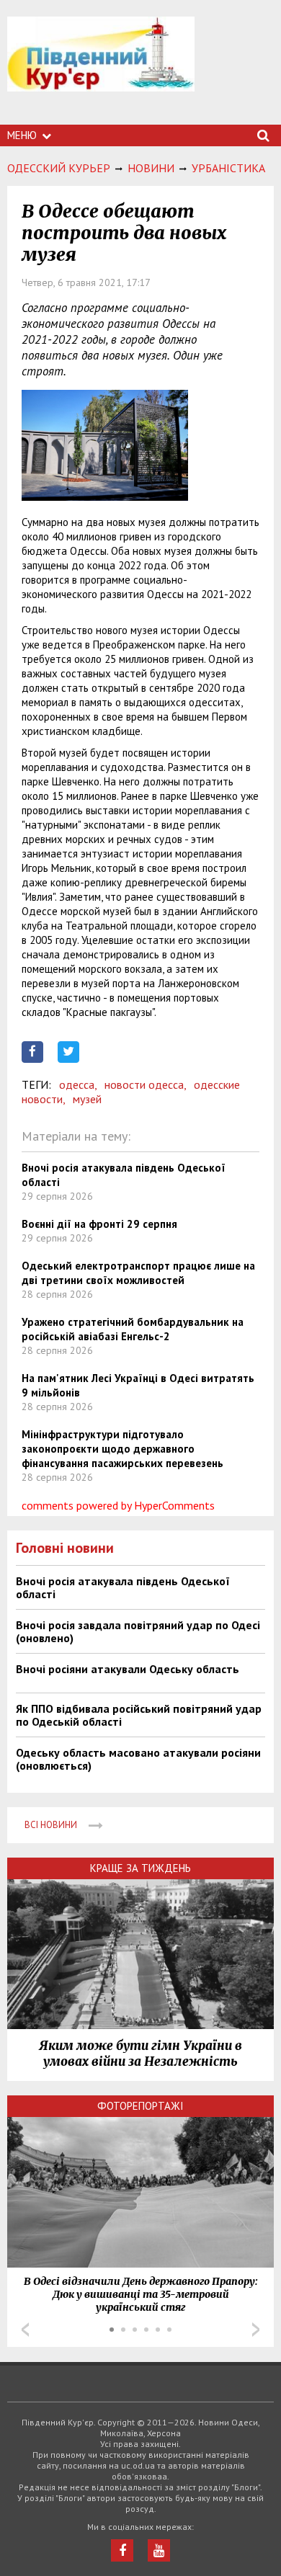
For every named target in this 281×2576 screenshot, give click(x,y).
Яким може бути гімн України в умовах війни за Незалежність (140, 2054)
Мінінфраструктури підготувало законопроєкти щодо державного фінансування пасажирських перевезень (122, 1449)
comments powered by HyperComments (118, 1505)
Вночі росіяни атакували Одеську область (128, 1669)
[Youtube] (159, 2550)
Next (256, 2330)
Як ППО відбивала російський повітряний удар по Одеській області (139, 1715)
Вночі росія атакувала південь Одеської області (123, 1587)
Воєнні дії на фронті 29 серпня (99, 1224)
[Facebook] (122, 2550)
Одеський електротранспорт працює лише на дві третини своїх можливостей (138, 1273)
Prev (25, 2330)
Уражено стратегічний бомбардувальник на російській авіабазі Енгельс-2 (133, 1329)
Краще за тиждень (140, 1868)
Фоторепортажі (140, 2106)
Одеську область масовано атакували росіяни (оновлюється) (138, 1759)
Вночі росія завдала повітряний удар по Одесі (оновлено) (138, 1631)
